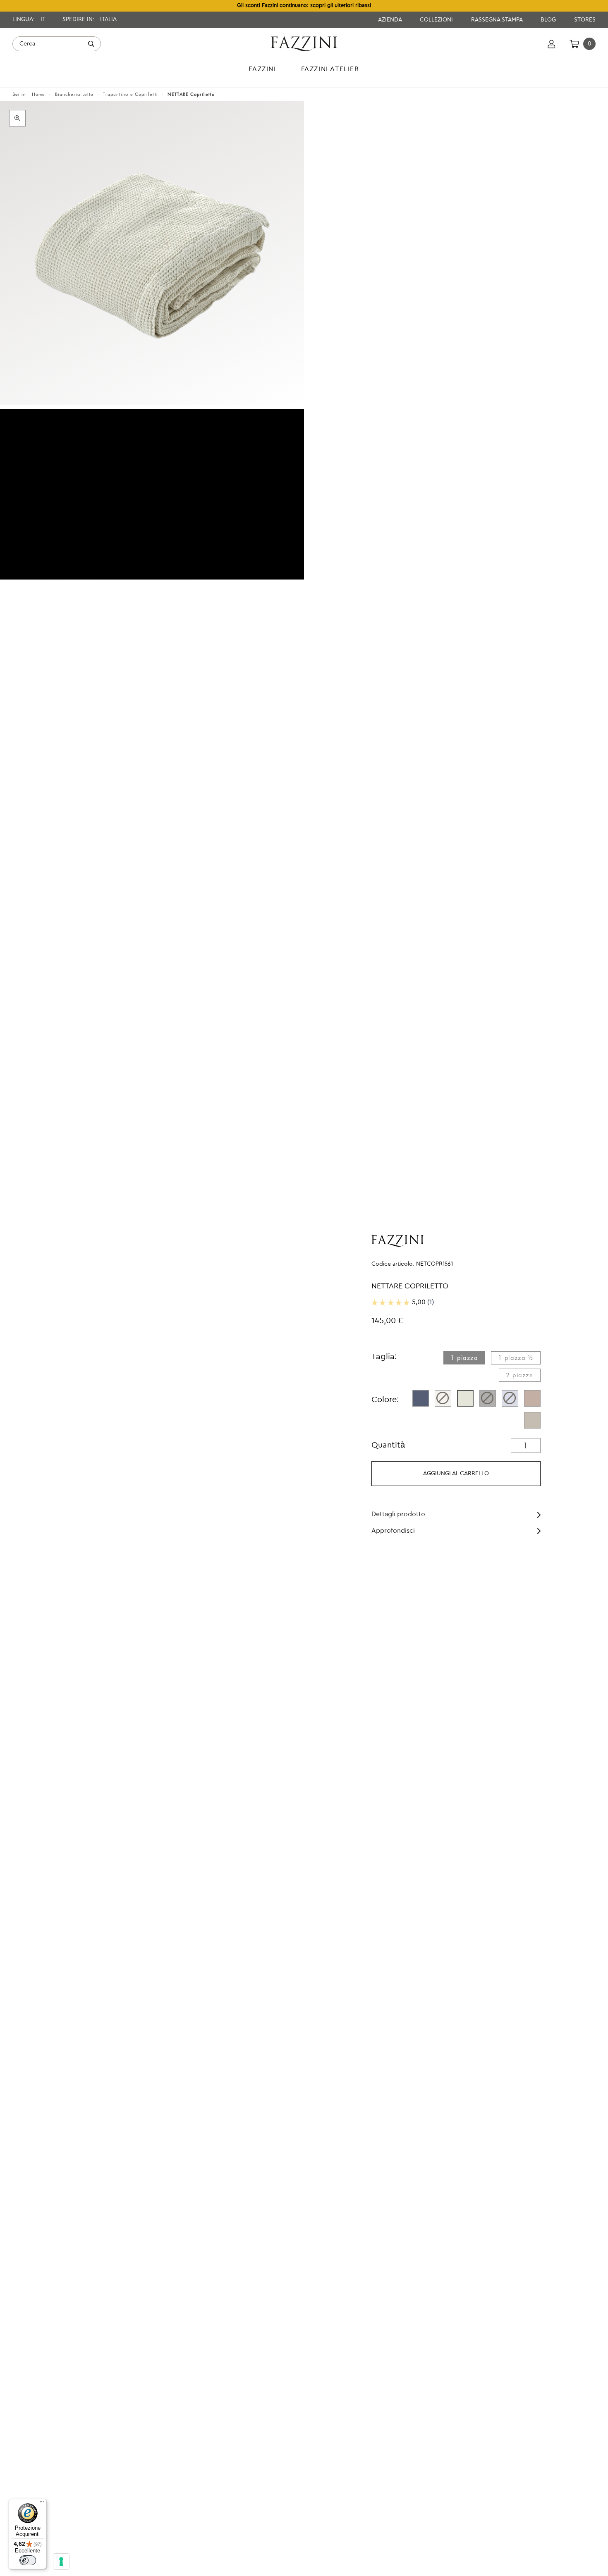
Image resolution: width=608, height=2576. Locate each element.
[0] (574, 44)
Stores (585, 20)
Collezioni (437, 20)
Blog (549, 20)
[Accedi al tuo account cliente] (552, 44)
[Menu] (42, 2504)
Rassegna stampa (498, 20)
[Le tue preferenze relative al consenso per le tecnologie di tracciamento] (61, 2562)
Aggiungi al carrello (456, 1474)
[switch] (28, 2560)
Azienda (391, 20)
